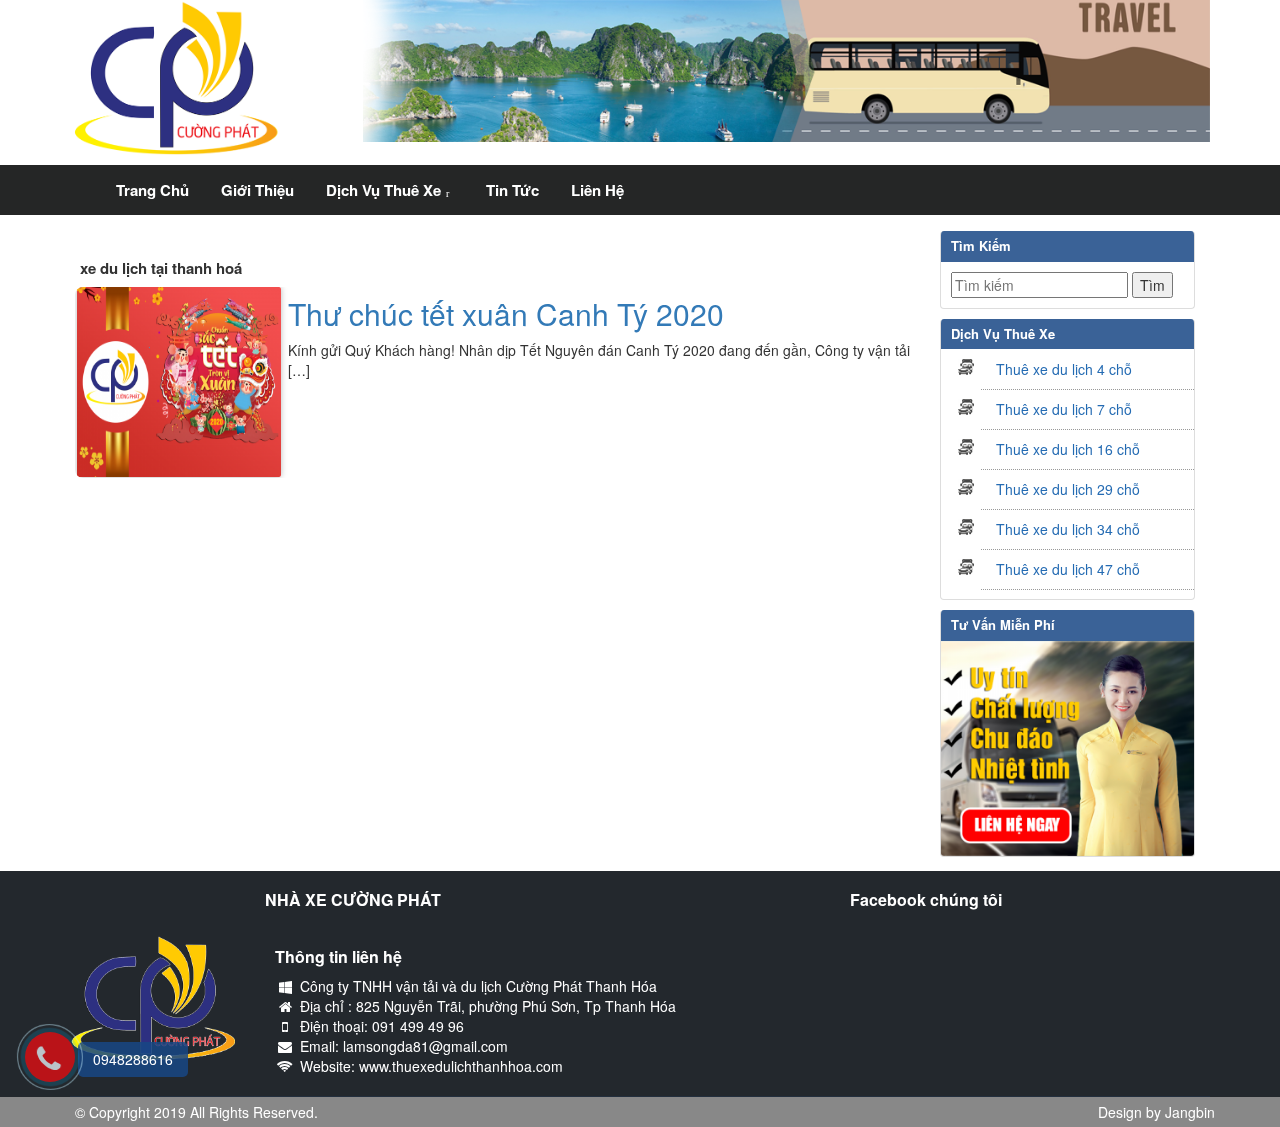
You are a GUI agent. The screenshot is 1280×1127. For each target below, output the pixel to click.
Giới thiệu (257, 190)
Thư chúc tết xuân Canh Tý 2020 (506, 313)
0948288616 (133, 1059)
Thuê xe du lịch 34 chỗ (1068, 529)
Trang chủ (152, 190)
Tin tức (512, 190)
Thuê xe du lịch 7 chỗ (1064, 409)
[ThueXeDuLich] (85, 177)
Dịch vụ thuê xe (383, 190)
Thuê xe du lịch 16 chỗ (1068, 449)
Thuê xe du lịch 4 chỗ (1064, 369)
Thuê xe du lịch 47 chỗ (1068, 569)
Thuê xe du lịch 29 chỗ (1068, 489)
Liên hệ (597, 190)
